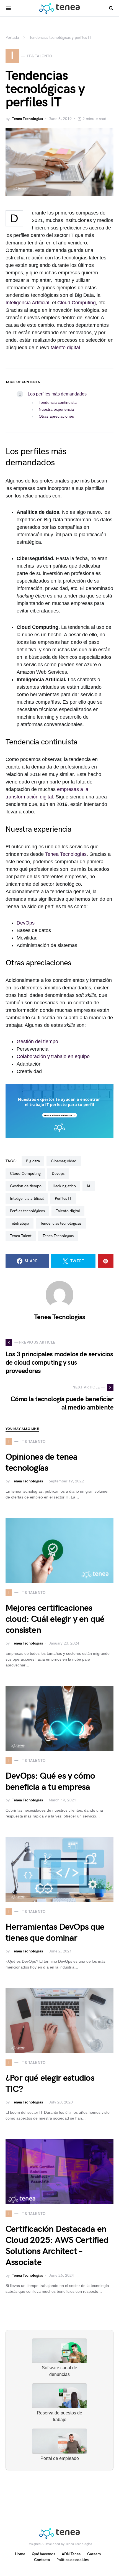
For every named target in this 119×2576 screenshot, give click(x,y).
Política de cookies (73, 2560)
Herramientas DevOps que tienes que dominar (55, 1933)
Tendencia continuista (58, 402)
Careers (94, 2554)
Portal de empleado (60, 2458)
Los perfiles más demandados (57, 394)
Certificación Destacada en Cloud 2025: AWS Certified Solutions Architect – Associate (57, 2246)
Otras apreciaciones (56, 416)
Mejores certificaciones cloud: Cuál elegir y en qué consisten (55, 1619)
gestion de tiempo (26, 1186)
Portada (12, 38)
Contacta (42, 2560)
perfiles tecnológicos (27, 1211)
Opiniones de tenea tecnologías (42, 1463)
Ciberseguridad (64, 1161)
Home (20, 2554)
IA (89, 1186)
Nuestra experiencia (56, 409)
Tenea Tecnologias (27, 119)
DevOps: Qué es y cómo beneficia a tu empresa (50, 1782)
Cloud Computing (77, 303)
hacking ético (64, 1186)
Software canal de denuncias (59, 2371)
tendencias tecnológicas (61, 1223)
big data (33, 1161)
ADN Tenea (71, 2554)
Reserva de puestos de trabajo (59, 2416)
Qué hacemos (43, 2554)
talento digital (65, 348)
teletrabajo (20, 1223)
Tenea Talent (21, 1236)
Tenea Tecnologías (66, 854)
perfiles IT (63, 1198)
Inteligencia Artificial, (28, 303)
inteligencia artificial (27, 1198)
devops (58, 1174)
